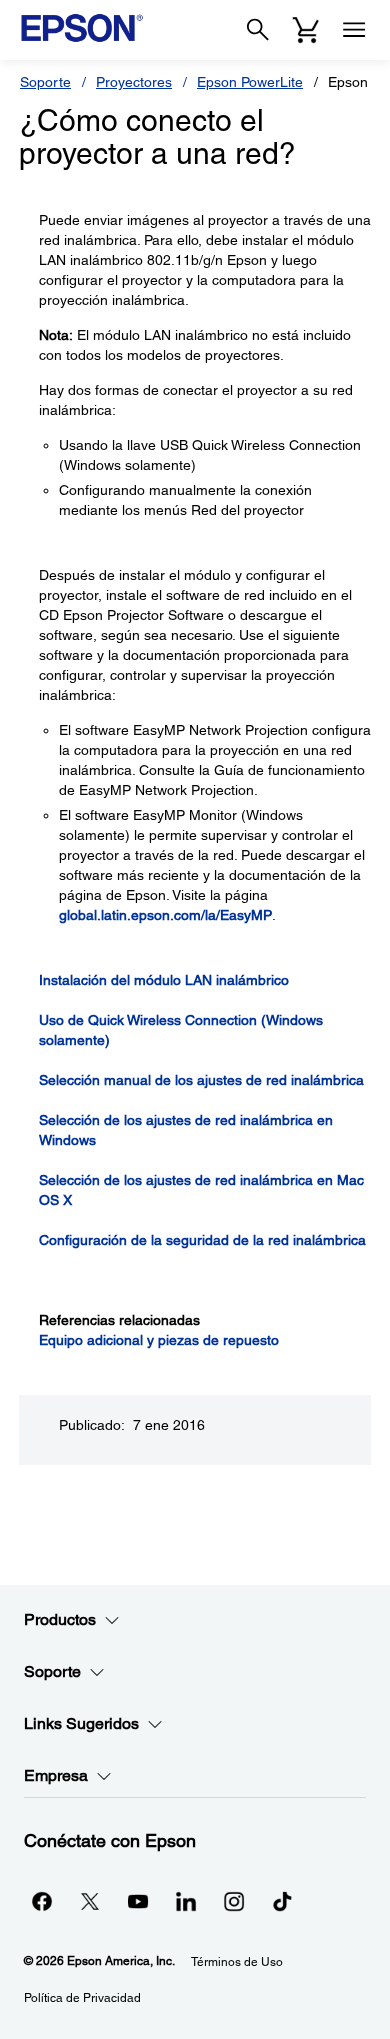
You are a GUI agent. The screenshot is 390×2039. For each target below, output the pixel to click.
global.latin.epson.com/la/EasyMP (165, 915)
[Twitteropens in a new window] (90, 1901)
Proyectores (134, 82)
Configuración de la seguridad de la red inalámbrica (202, 1240)
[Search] (258, 30)
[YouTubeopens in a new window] (138, 1901)
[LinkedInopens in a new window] (186, 1901)
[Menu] (354, 30)
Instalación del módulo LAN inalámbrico (164, 980)
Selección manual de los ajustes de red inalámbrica (201, 1080)
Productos (60, 1619)
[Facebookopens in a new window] (42, 1901)
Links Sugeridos (81, 1723)
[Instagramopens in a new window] (234, 1901)
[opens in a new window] (282, 1901)
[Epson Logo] (82, 28)
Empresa (56, 1775)
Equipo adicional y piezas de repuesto (159, 1340)
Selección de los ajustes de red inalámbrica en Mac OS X (201, 1190)
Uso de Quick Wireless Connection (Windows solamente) (181, 1030)
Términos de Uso (237, 1962)
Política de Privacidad (82, 1998)
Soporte (45, 82)
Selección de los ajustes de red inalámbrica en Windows (186, 1130)
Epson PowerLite (250, 82)
